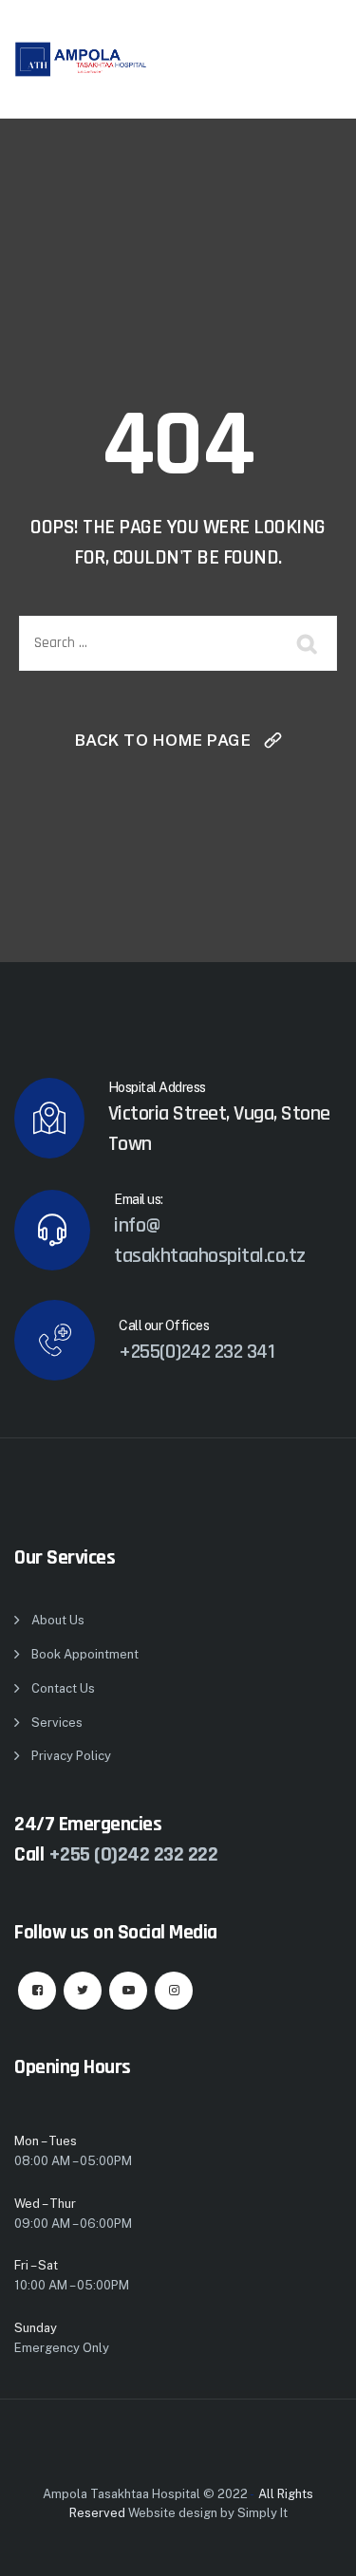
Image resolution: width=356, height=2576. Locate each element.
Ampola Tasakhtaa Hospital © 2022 (145, 2494)
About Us (58, 1620)
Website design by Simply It (208, 2513)
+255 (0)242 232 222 (133, 1855)
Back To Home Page (163, 740)
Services (57, 1723)
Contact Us (63, 1688)
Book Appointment (85, 1654)
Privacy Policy (71, 1756)
